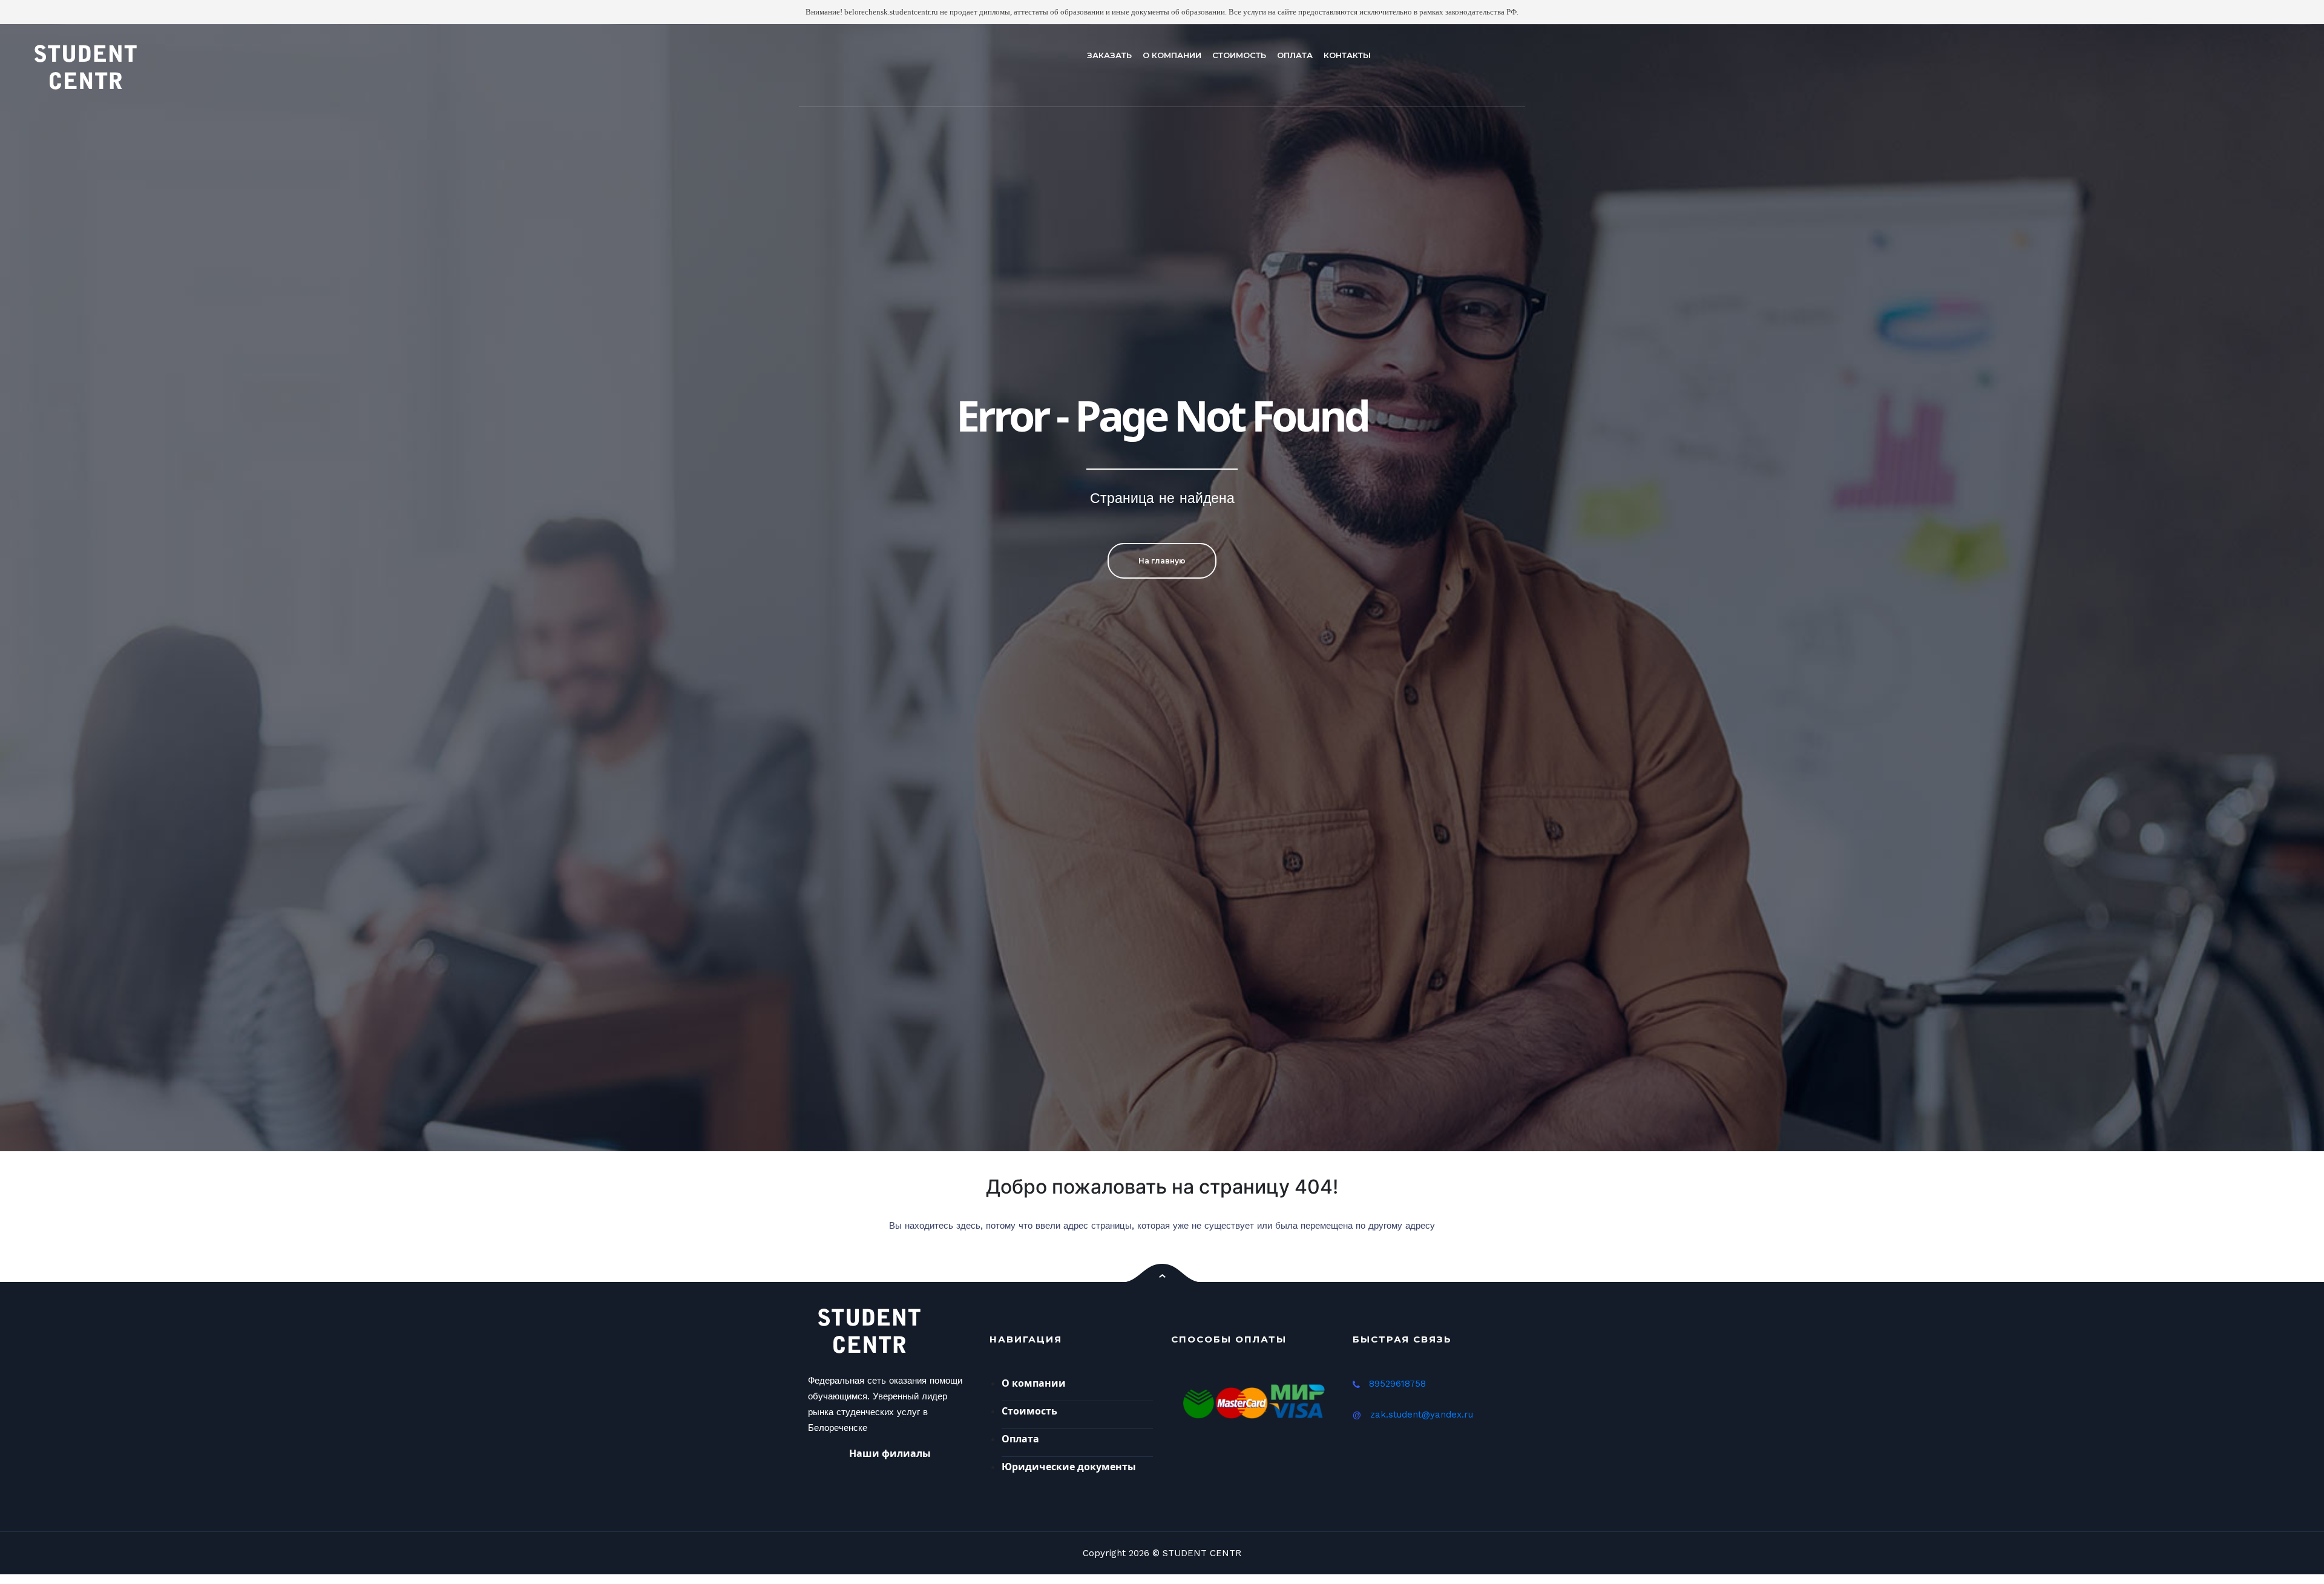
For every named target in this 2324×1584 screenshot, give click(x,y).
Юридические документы (1069, 1467)
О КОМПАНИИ (1172, 55)
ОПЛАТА (1295, 55)
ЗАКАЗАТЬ (1109, 55)
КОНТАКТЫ (1347, 55)
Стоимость (1029, 1411)
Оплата (1020, 1439)
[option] (1162, 588)
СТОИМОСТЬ (1239, 55)
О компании (1034, 1383)
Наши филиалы (890, 1453)
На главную (1162, 561)
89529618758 (1397, 1384)
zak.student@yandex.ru (1422, 1415)
